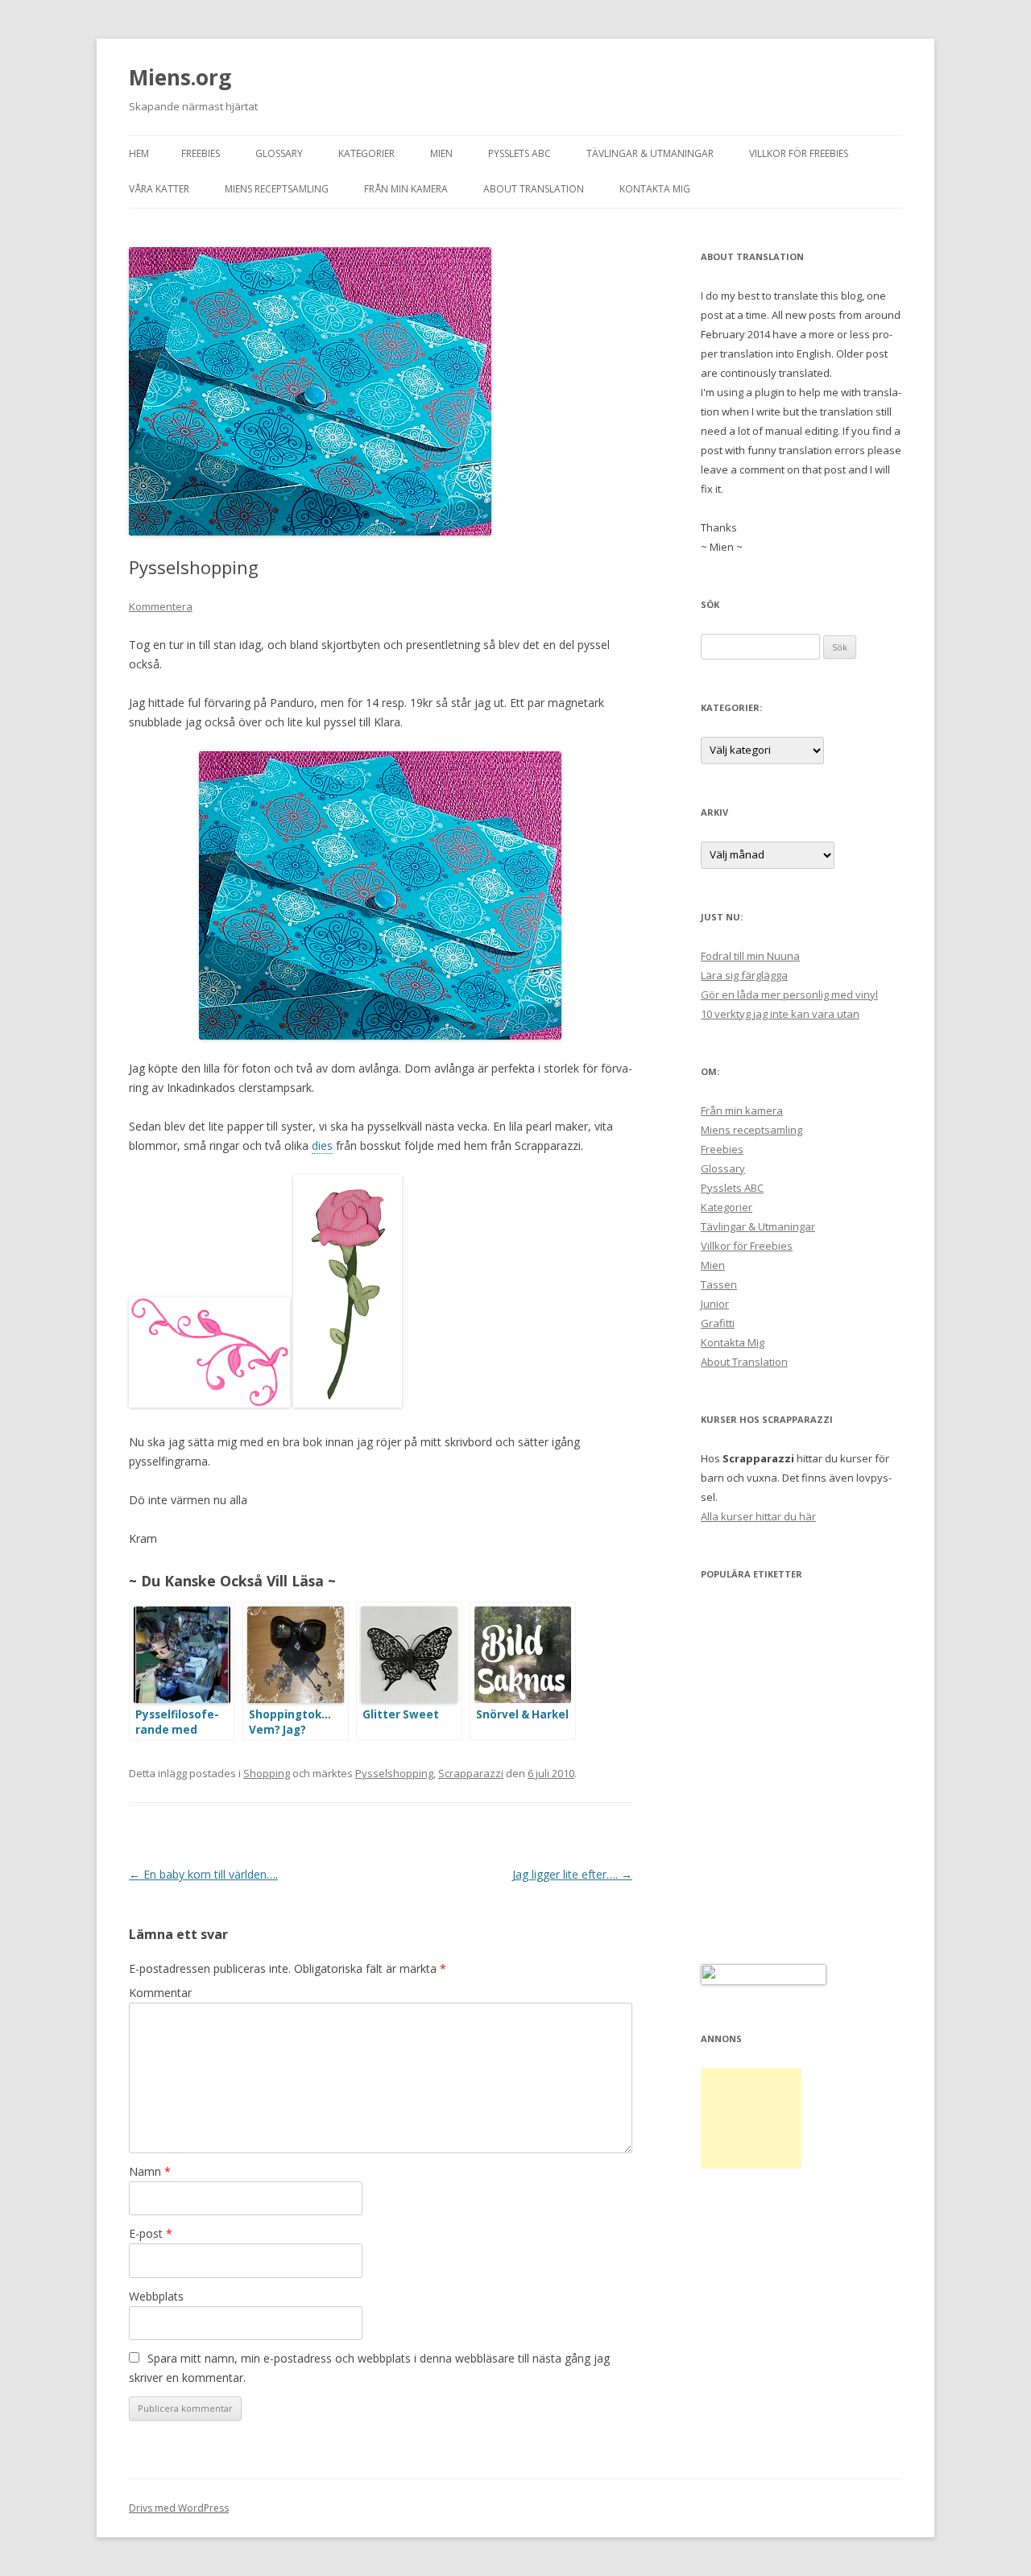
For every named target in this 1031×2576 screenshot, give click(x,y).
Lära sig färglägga (744, 975)
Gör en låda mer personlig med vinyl (789, 994)
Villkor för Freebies (799, 153)
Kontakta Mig (655, 189)
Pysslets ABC (520, 153)
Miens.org (180, 77)
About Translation (534, 189)
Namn (150, 2171)
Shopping (267, 1773)
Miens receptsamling (277, 189)
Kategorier (366, 153)
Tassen (719, 1284)
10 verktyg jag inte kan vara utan (780, 1014)
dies (322, 1145)
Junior (715, 1304)
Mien (441, 153)
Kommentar (160, 1993)
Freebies (201, 153)
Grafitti (718, 1323)
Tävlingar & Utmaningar (650, 153)
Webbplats (156, 2296)
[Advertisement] (751, 2118)
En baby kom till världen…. (203, 1874)
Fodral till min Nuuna (750, 956)
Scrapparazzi (471, 1773)
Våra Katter (159, 189)
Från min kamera (406, 189)
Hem (139, 153)
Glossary (279, 153)
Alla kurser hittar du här (758, 1516)
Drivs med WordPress (179, 2508)
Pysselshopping (394, 1773)
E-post (151, 2233)
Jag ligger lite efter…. (572, 1874)
